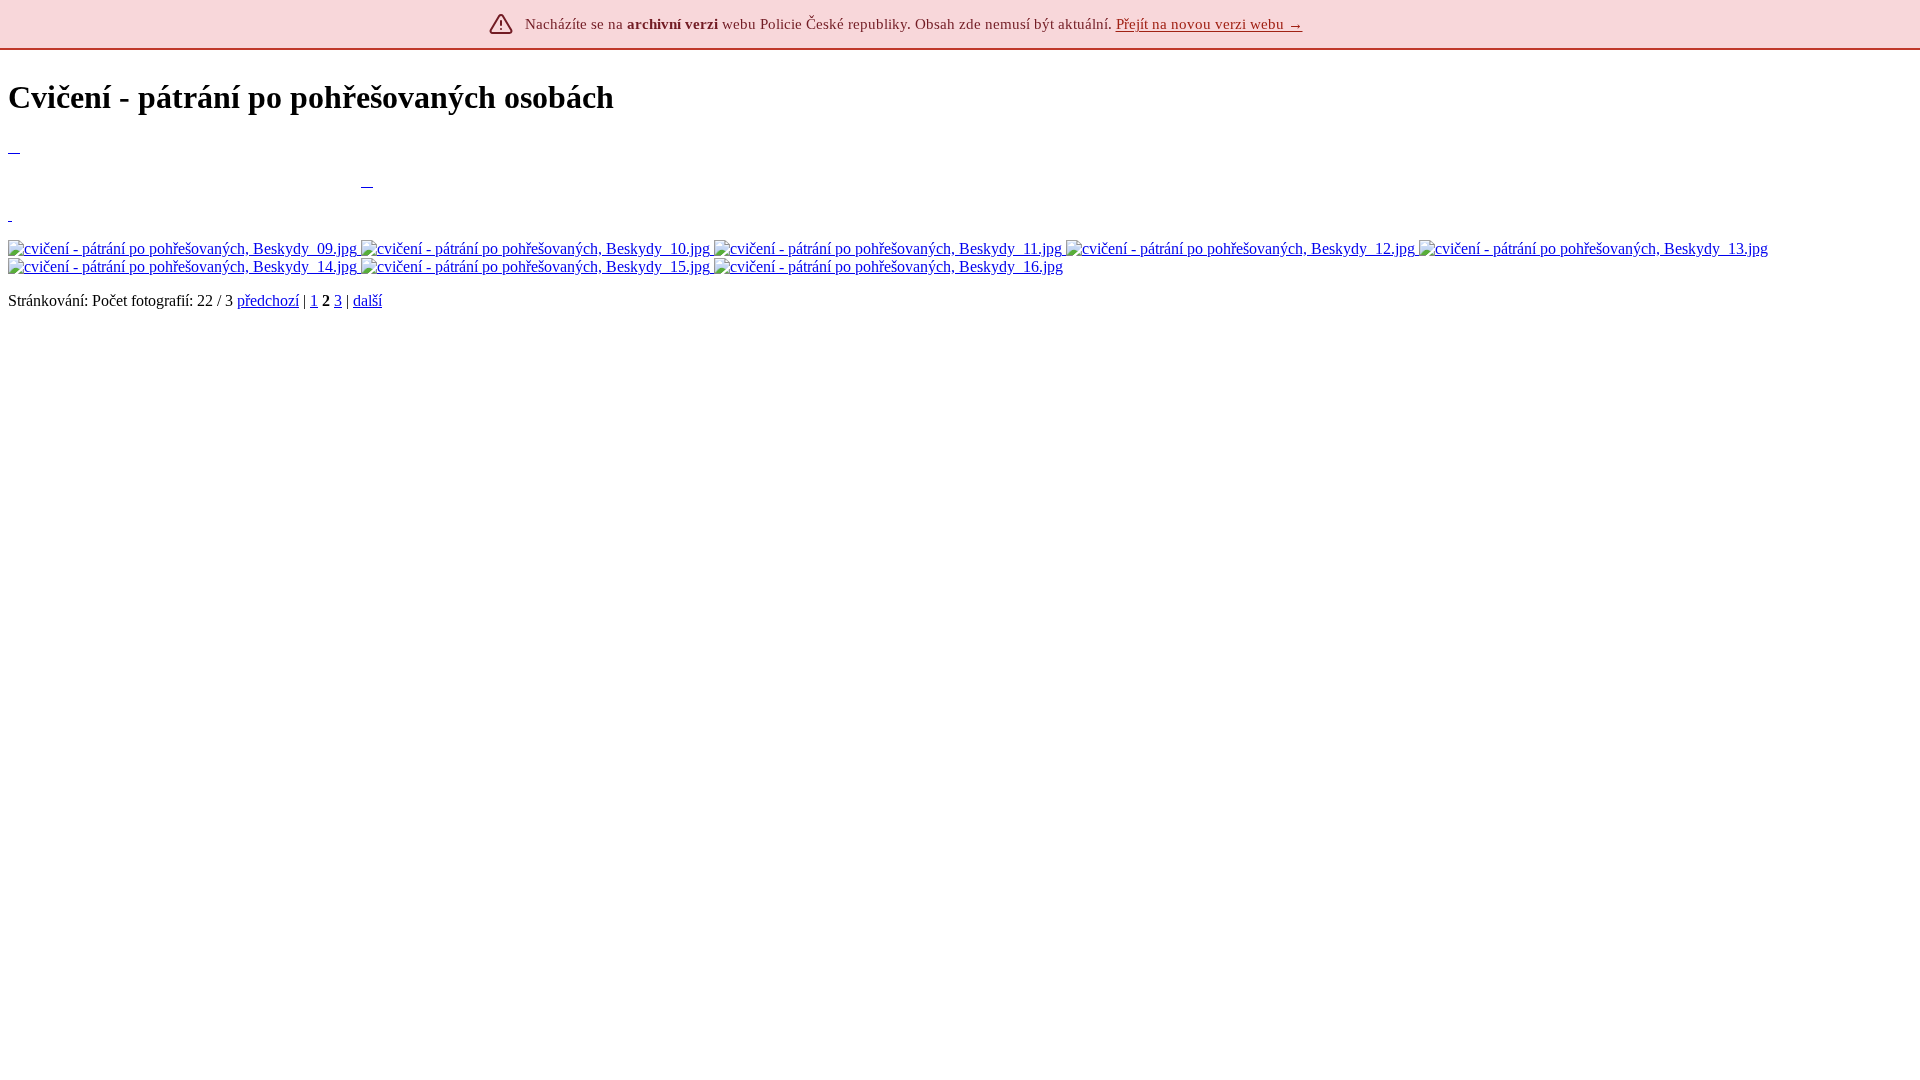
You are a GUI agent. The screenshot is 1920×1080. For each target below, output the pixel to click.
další (367, 300)
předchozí (268, 300)
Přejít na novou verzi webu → (1209, 24)
